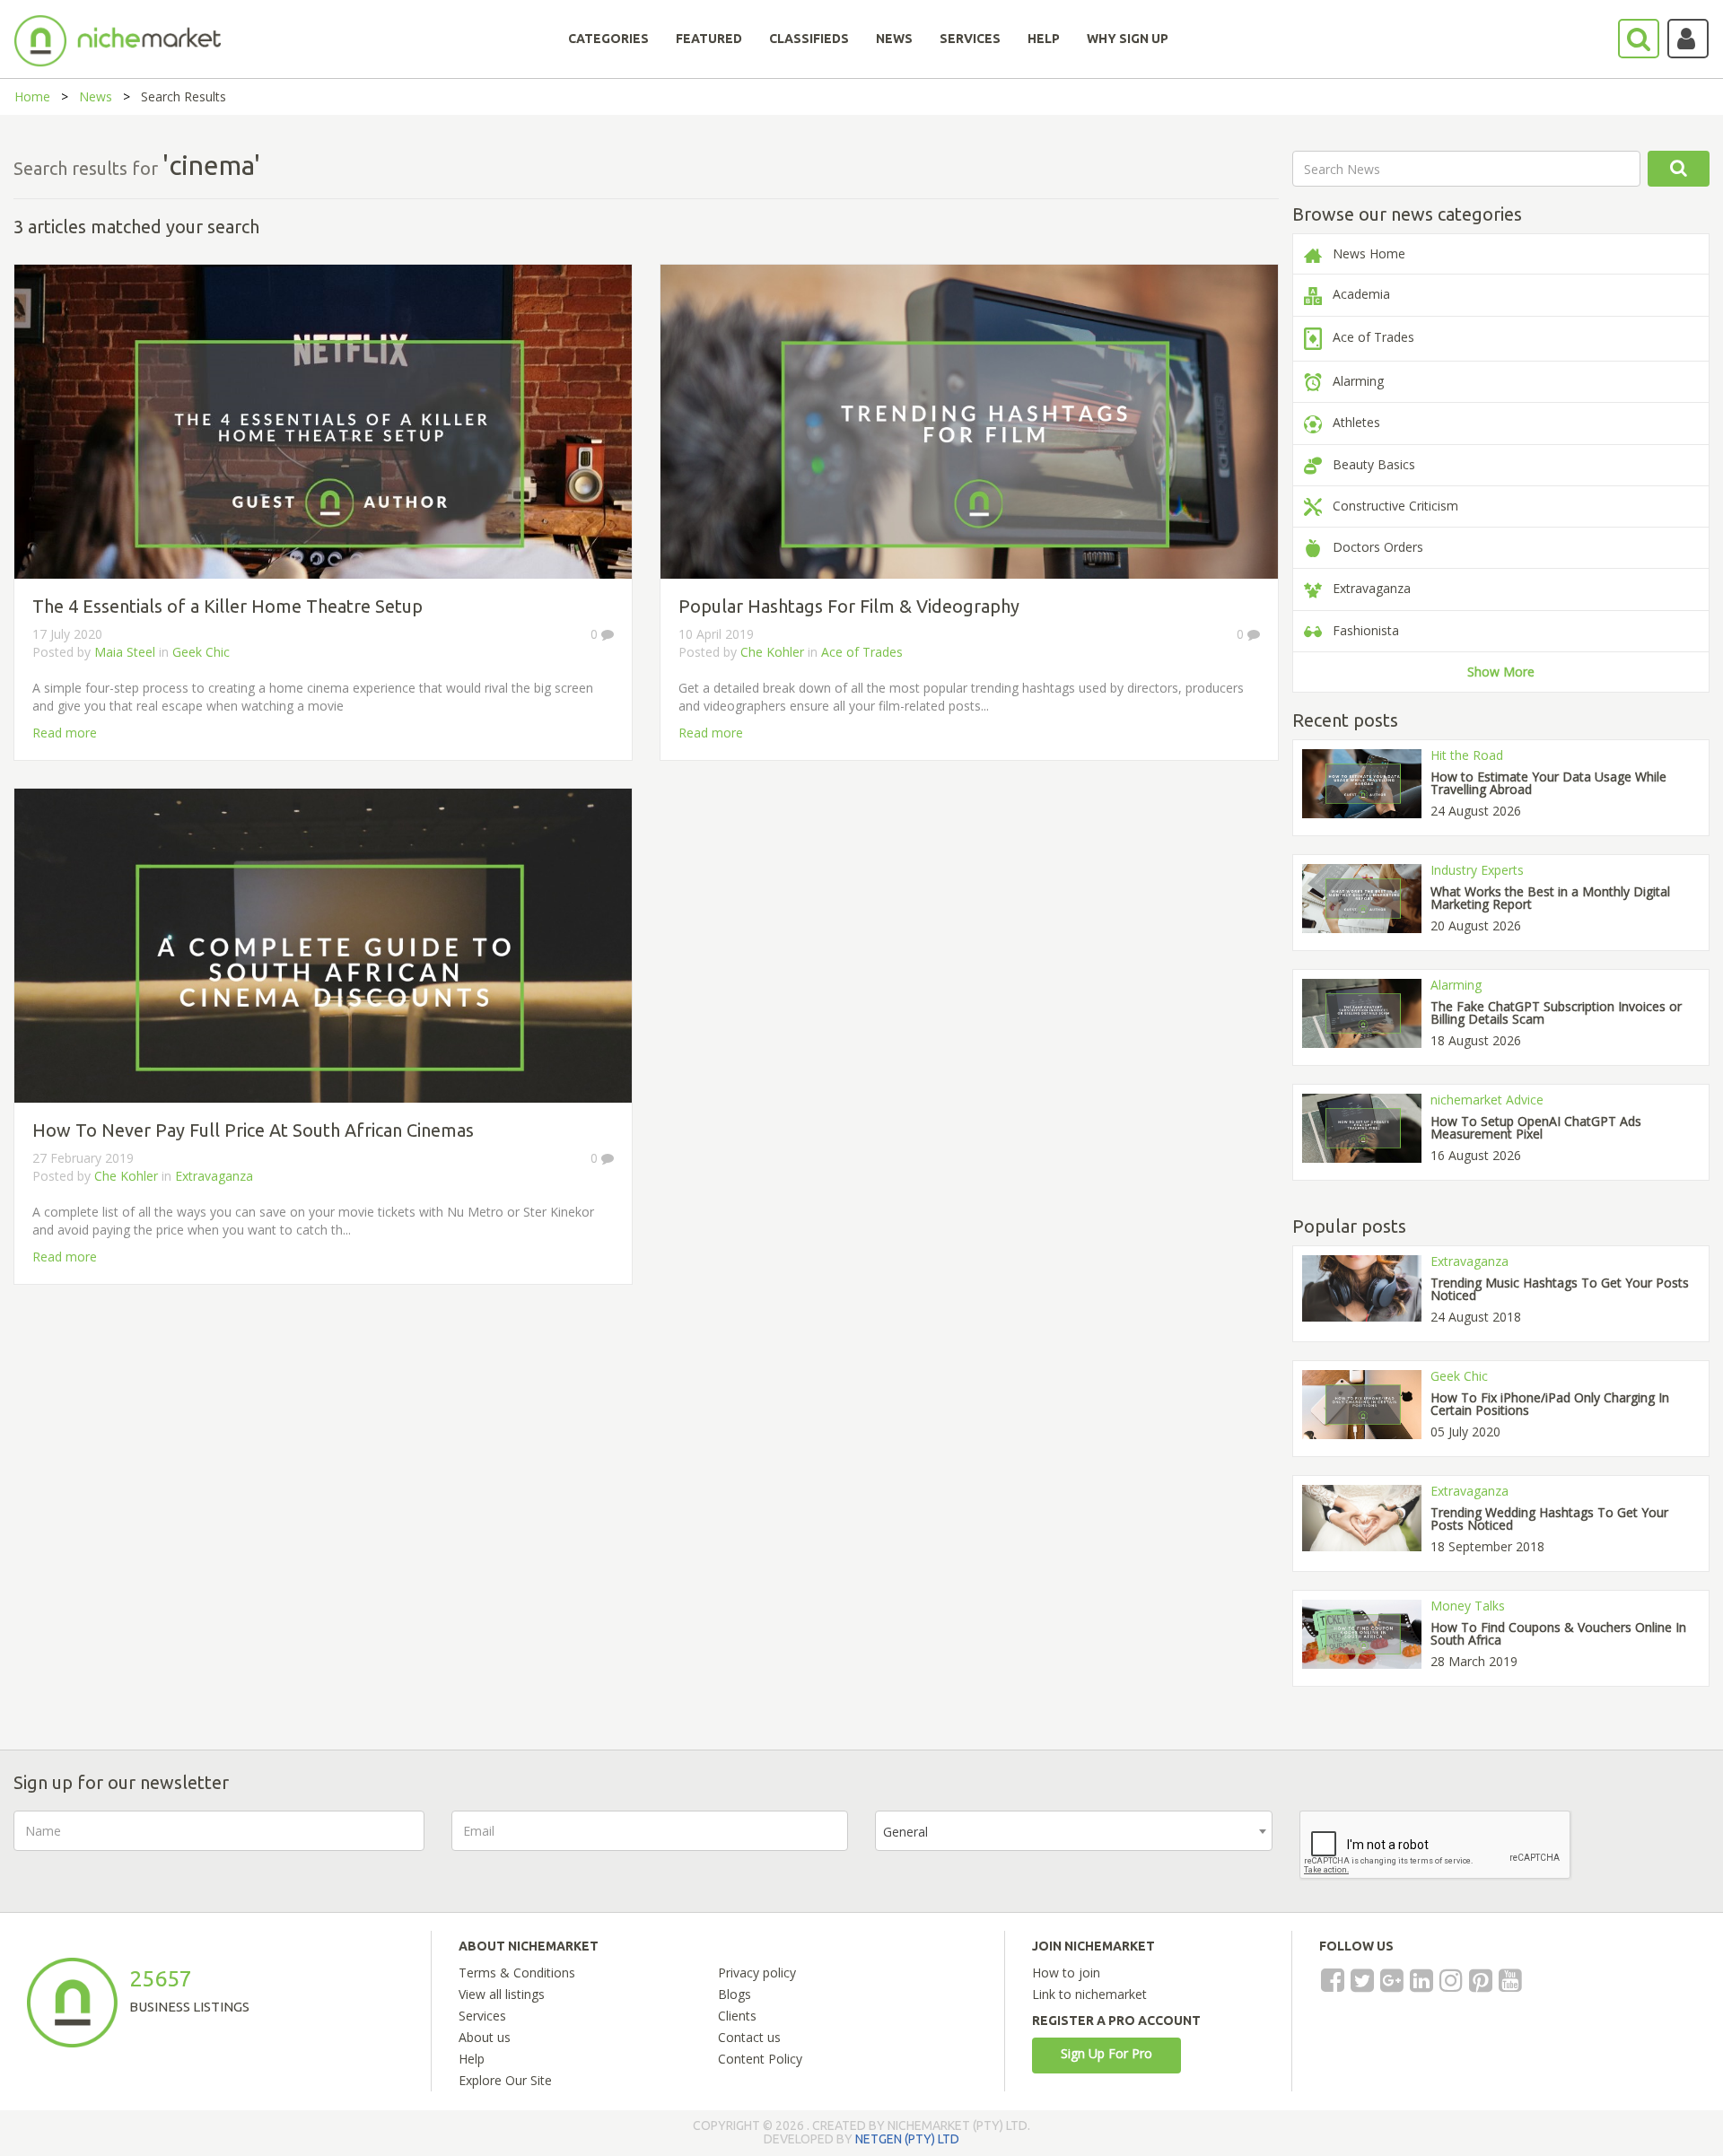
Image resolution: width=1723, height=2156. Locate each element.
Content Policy (760, 2059)
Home (32, 96)
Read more (65, 733)
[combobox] (1074, 1831)
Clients (737, 2016)
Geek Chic (201, 652)
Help (472, 2059)
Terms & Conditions (517, 1973)
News (96, 96)
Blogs (735, 1994)
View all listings (502, 1994)
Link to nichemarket (1089, 1994)
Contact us (749, 2037)
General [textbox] (905, 1832)
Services (482, 2016)
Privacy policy (757, 1973)
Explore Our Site (505, 2080)
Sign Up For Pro (1106, 2053)
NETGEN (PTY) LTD (907, 2139)
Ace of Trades (862, 652)
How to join (1066, 1973)
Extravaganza (214, 1176)
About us (485, 2037)
